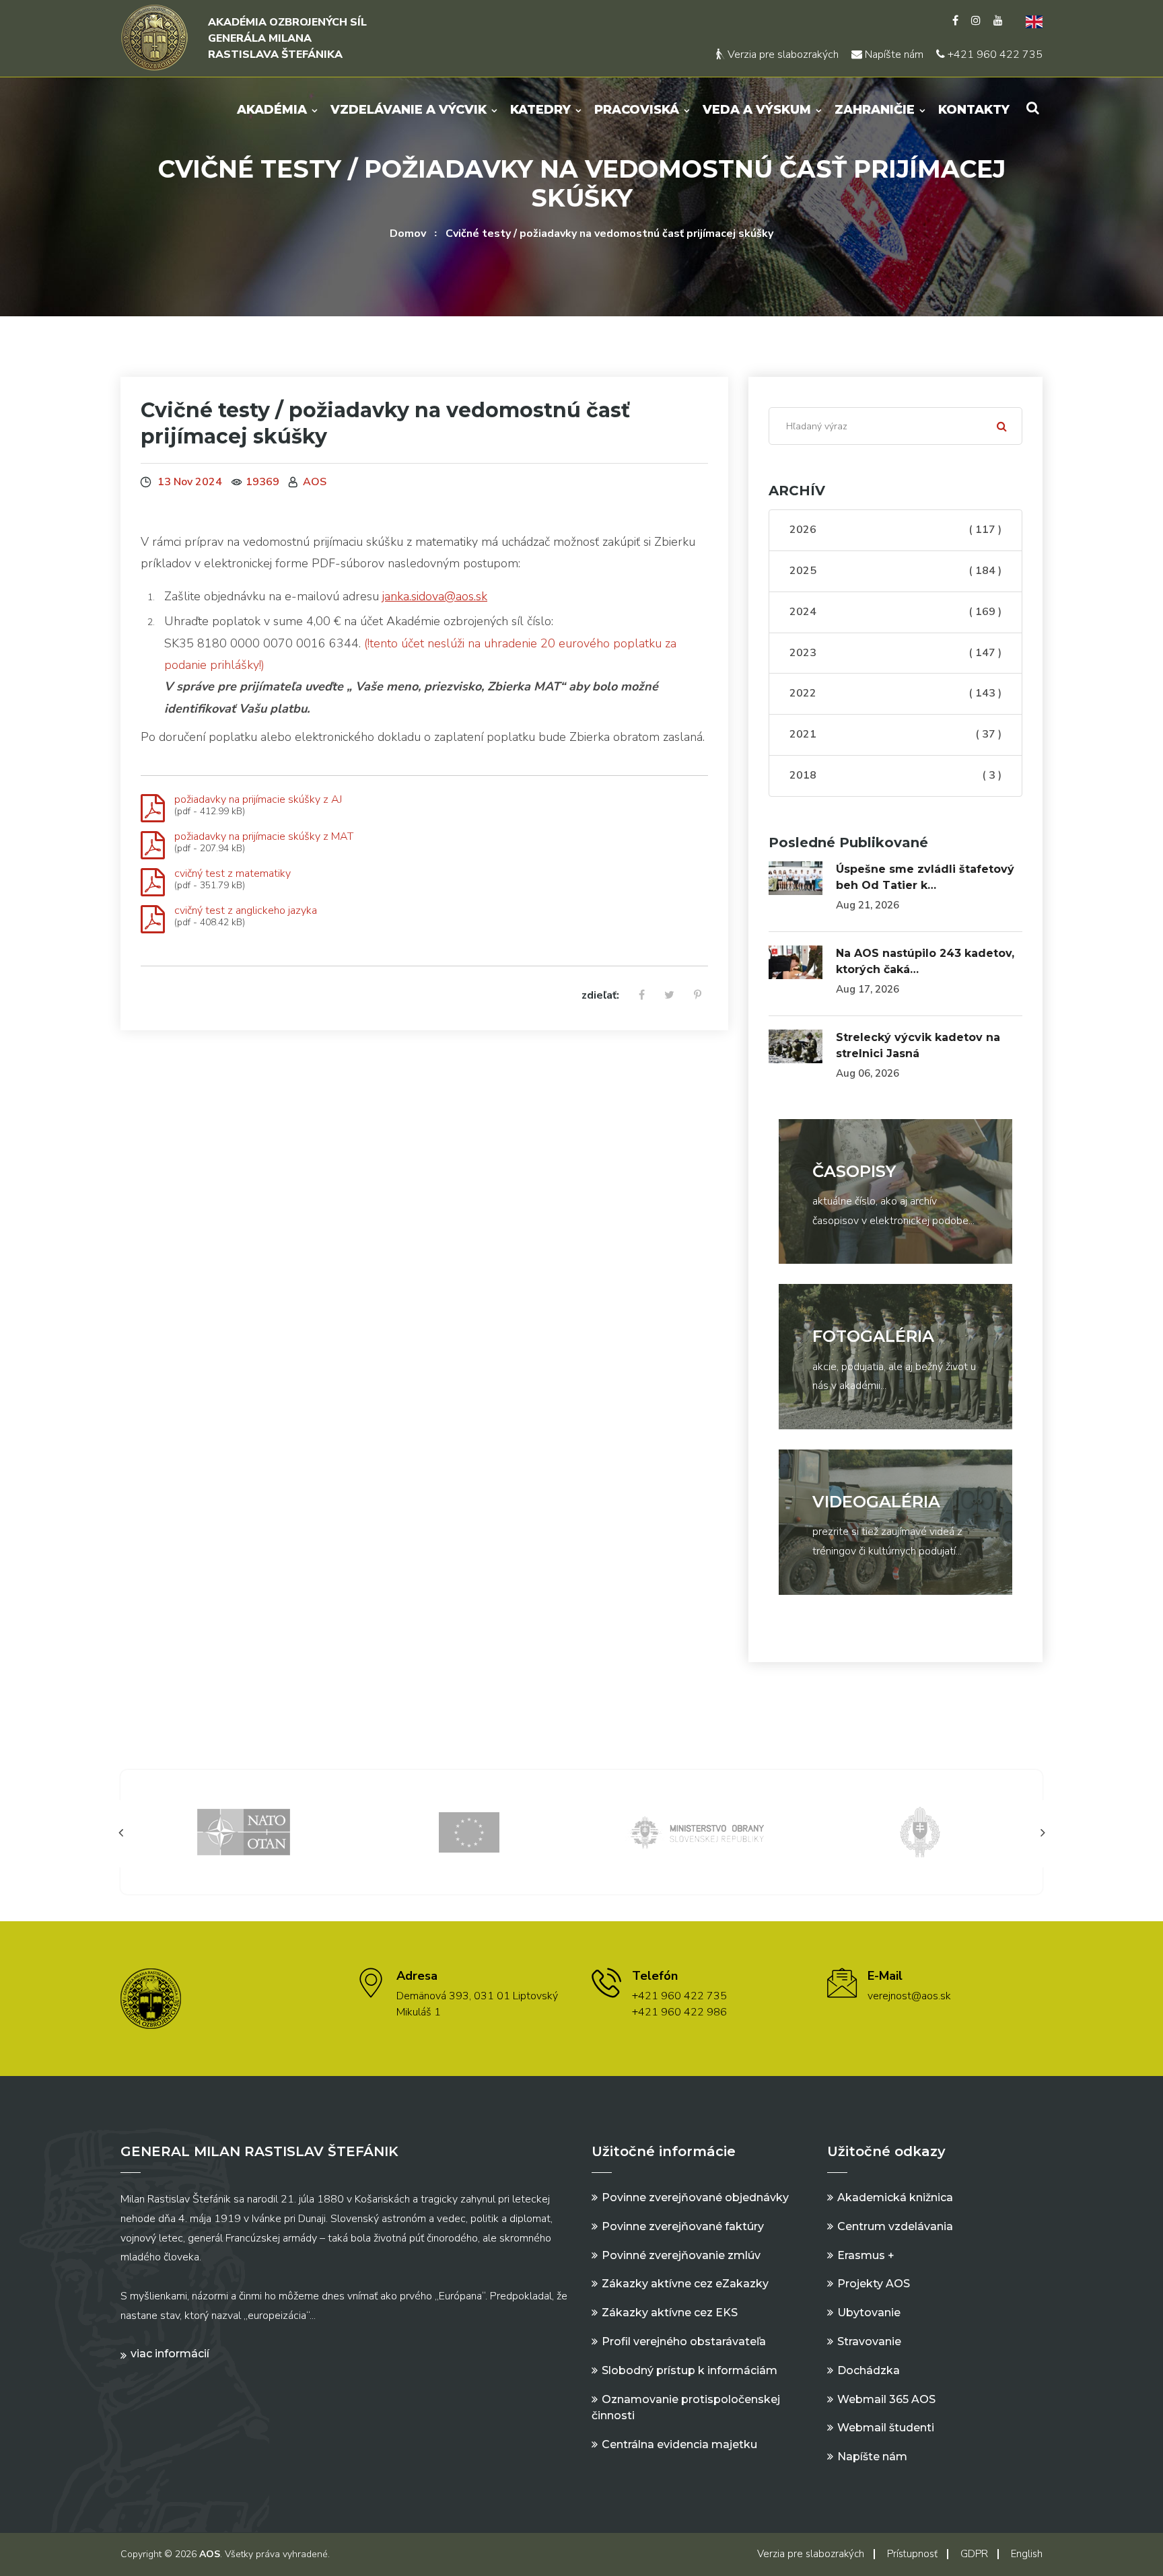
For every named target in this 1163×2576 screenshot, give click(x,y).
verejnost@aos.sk (909, 1996)
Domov (408, 234)
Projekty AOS (874, 2284)
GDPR (974, 2554)
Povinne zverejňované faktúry (683, 2226)
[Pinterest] (698, 996)
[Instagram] (976, 21)
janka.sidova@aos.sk (435, 596)
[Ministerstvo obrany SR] (695, 1831)
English (1027, 2554)
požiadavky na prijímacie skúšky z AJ (258, 799)
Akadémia (272, 110)
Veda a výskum (757, 110)
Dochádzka (869, 2370)
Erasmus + (866, 2255)
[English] (1029, 21)
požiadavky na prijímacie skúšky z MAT (264, 836)
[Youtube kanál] (998, 21)
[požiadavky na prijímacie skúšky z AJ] (153, 809)
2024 (895, 612)
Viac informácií (170, 2354)
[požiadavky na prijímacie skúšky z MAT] (153, 846)
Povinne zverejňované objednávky (695, 2197)
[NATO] (244, 1831)
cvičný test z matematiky (233, 873)
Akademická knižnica (895, 2197)
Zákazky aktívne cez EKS (670, 2313)
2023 (895, 653)
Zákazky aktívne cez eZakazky (685, 2284)
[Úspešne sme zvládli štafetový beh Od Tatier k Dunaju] (796, 878)
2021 (895, 734)
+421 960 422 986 (679, 2012)
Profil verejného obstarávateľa (684, 2341)
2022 (895, 693)
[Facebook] (955, 21)
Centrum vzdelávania (895, 2226)
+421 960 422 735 (994, 55)
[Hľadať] (1002, 426)
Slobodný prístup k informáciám (690, 2370)
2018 (895, 775)
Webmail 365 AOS (886, 2399)
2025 (895, 571)
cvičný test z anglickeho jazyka (246, 910)
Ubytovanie (869, 2313)
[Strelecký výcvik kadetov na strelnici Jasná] (796, 1046)
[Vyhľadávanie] (1033, 108)
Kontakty (974, 110)
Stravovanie (869, 2341)
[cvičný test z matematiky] (153, 883)
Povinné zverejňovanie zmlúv (681, 2255)
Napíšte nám (893, 55)
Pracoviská (637, 110)
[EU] (469, 1831)
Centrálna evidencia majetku (679, 2444)
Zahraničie (875, 110)
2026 (895, 530)
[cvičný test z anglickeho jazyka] (153, 920)
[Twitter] (669, 996)
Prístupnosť (912, 2554)
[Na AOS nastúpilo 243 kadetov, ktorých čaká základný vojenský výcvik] (796, 962)
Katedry (540, 110)
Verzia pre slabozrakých (782, 55)
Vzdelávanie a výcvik (409, 110)
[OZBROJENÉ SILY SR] (920, 1831)
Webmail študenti (886, 2428)
